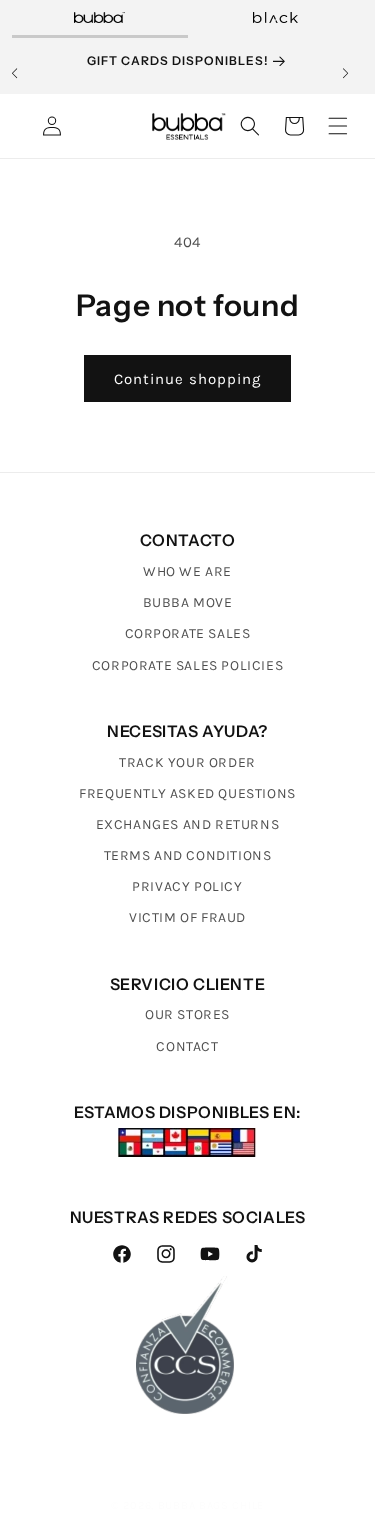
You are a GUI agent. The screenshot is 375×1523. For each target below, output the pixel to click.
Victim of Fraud (187, 917)
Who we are (187, 571)
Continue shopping (187, 379)
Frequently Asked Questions (187, 793)
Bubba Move (188, 602)
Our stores (187, 1014)
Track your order (187, 762)
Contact (187, 1046)
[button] (22, 69)
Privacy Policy (187, 886)
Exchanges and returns (188, 824)
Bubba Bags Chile (211, 1505)
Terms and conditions (188, 855)
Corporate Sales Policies (187, 665)
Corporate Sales (188, 633)
